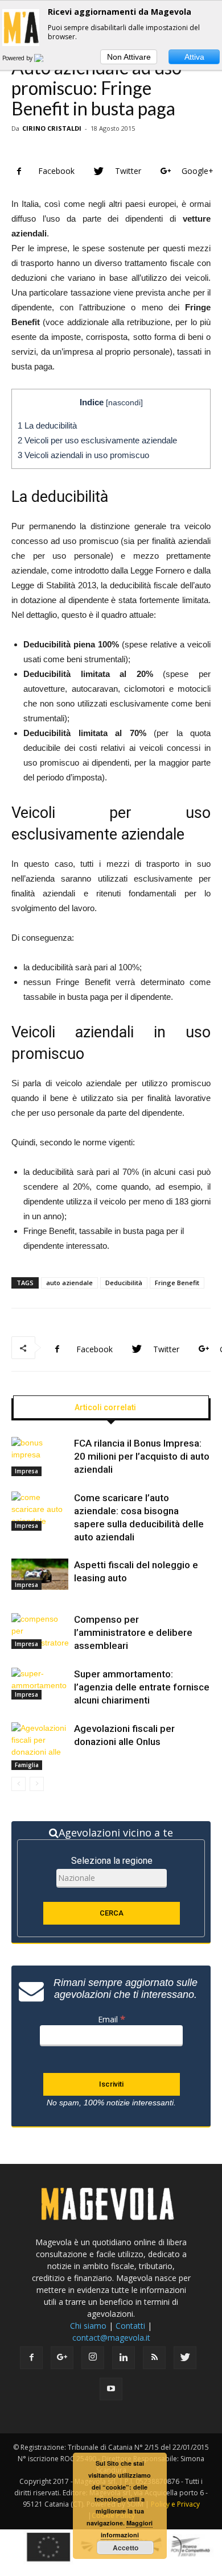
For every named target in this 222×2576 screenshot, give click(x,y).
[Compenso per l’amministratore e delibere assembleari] (40, 1631)
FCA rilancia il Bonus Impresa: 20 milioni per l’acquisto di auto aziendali (142, 1456)
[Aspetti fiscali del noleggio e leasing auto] (40, 1574)
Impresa (26, 1471)
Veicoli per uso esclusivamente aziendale (97, 440)
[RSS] (154, 2358)
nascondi (124, 403)
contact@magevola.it (111, 2338)
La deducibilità (47, 425)
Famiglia (27, 1765)
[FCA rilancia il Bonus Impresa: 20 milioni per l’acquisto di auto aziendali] (40, 1457)
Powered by (18, 58)
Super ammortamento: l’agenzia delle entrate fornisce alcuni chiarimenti (142, 1687)
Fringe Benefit (177, 1283)
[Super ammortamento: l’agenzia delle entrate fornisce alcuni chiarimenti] (40, 1684)
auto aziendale (69, 1283)
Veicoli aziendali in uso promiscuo (83, 455)
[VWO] (46, 58)
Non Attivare (129, 57)
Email (112, 2019)
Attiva (194, 57)
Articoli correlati (105, 1407)
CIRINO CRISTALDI (52, 128)
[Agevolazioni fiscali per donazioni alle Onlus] (40, 1746)
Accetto (126, 2548)
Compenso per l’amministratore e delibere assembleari (133, 1632)
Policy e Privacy (175, 2504)
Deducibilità (124, 1283)
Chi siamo (88, 2326)
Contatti (130, 2326)
